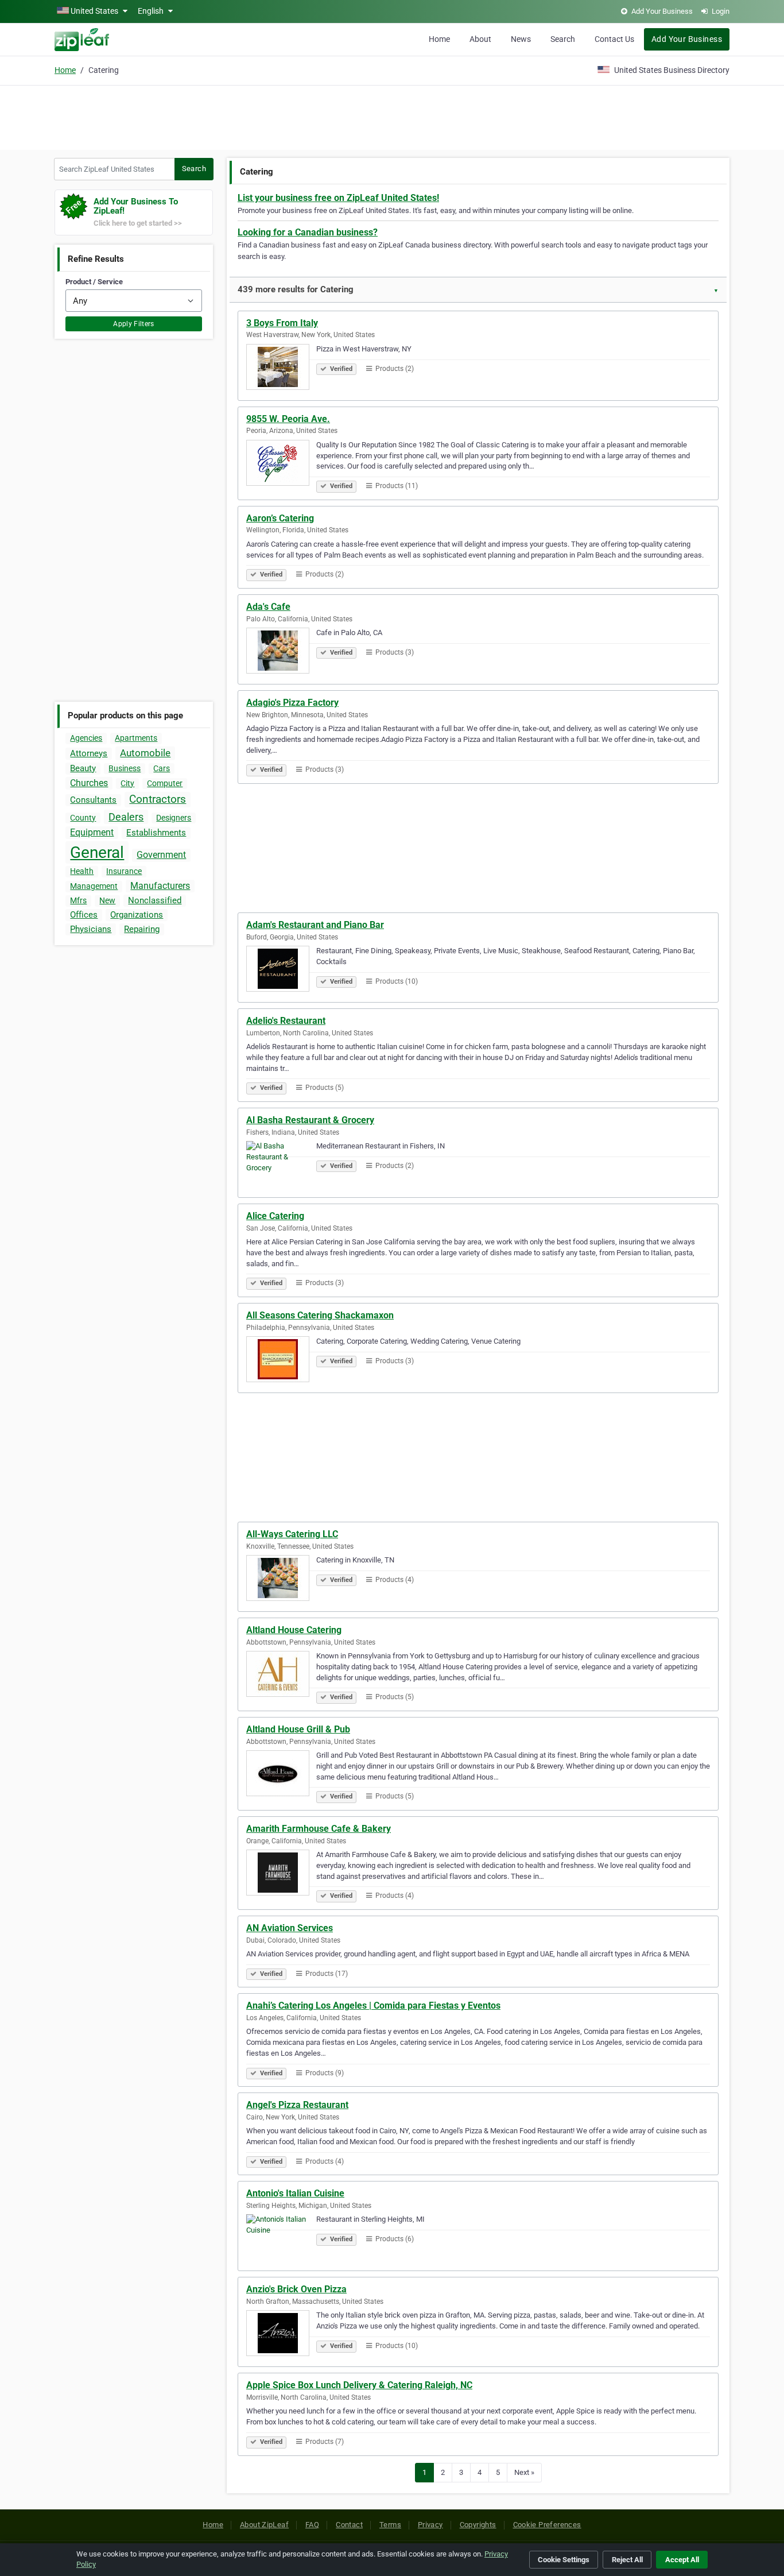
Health (82, 871)
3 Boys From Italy (282, 323)
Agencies (86, 738)
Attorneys (89, 753)
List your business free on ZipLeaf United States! (338, 198)
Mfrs (78, 900)
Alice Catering (275, 1216)
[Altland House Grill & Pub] (281, 1775)
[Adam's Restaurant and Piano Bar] (281, 970)
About (480, 39)
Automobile (145, 753)
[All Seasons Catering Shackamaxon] (281, 1361)
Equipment (92, 832)
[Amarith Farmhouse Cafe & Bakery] (281, 1874)
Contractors (158, 799)
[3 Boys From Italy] (281, 369)
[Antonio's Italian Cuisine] (281, 2239)
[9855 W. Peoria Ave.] (281, 465)
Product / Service (94, 282)
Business (125, 768)
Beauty (83, 768)
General (97, 852)
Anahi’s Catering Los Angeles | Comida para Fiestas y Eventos (373, 2006)
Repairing (142, 929)
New (107, 900)
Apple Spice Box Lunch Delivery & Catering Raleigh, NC (359, 2385)
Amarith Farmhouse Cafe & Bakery (319, 1829)
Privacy (430, 2525)
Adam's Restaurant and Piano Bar (315, 925)
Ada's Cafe (268, 607)
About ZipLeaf (264, 2525)
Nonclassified (155, 900)
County (83, 818)
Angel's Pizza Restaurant (297, 2105)
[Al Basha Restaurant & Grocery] (281, 1166)
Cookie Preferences (547, 2525)
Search (563, 39)
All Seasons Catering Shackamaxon (320, 1315)
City (127, 783)
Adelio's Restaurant (286, 1021)
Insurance (124, 871)
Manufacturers (160, 886)
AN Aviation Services (290, 1928)
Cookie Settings (564, 2560)
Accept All (682, 2560)
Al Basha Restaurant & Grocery (310, 1120)
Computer (165, 783)
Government (161, 855)
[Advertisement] (392, 116)
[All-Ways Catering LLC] (281, 1580)
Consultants (93, 800)
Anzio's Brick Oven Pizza (296, 2289)
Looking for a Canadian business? (308, 232)
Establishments (156, 833)
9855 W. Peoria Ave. (288, 419)
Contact (349, 2525)
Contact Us (614, 39)
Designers (174, 818)
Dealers (126, 817)
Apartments (136, 738)
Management (94, 886)
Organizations (137, 915)
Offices (84, 915)
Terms (390, 2525)
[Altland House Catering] (281, 1676)
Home (439, 39)
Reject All (627, 2560)
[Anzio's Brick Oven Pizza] (281, 2335)
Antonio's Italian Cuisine (295, 2193)
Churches (89, 783)
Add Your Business (687, 39)
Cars (162, 768)
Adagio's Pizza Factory (292, 703)
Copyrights (478, 2525)
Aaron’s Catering (280, 518)
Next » (524, 2472)
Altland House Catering (294, 1630)
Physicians (91, 929)
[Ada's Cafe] (281, 652)
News (521, 39)
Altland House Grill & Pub (298, 1729)
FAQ (312, 2525)
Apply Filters (134, 324)
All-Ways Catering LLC (292, 1534)
